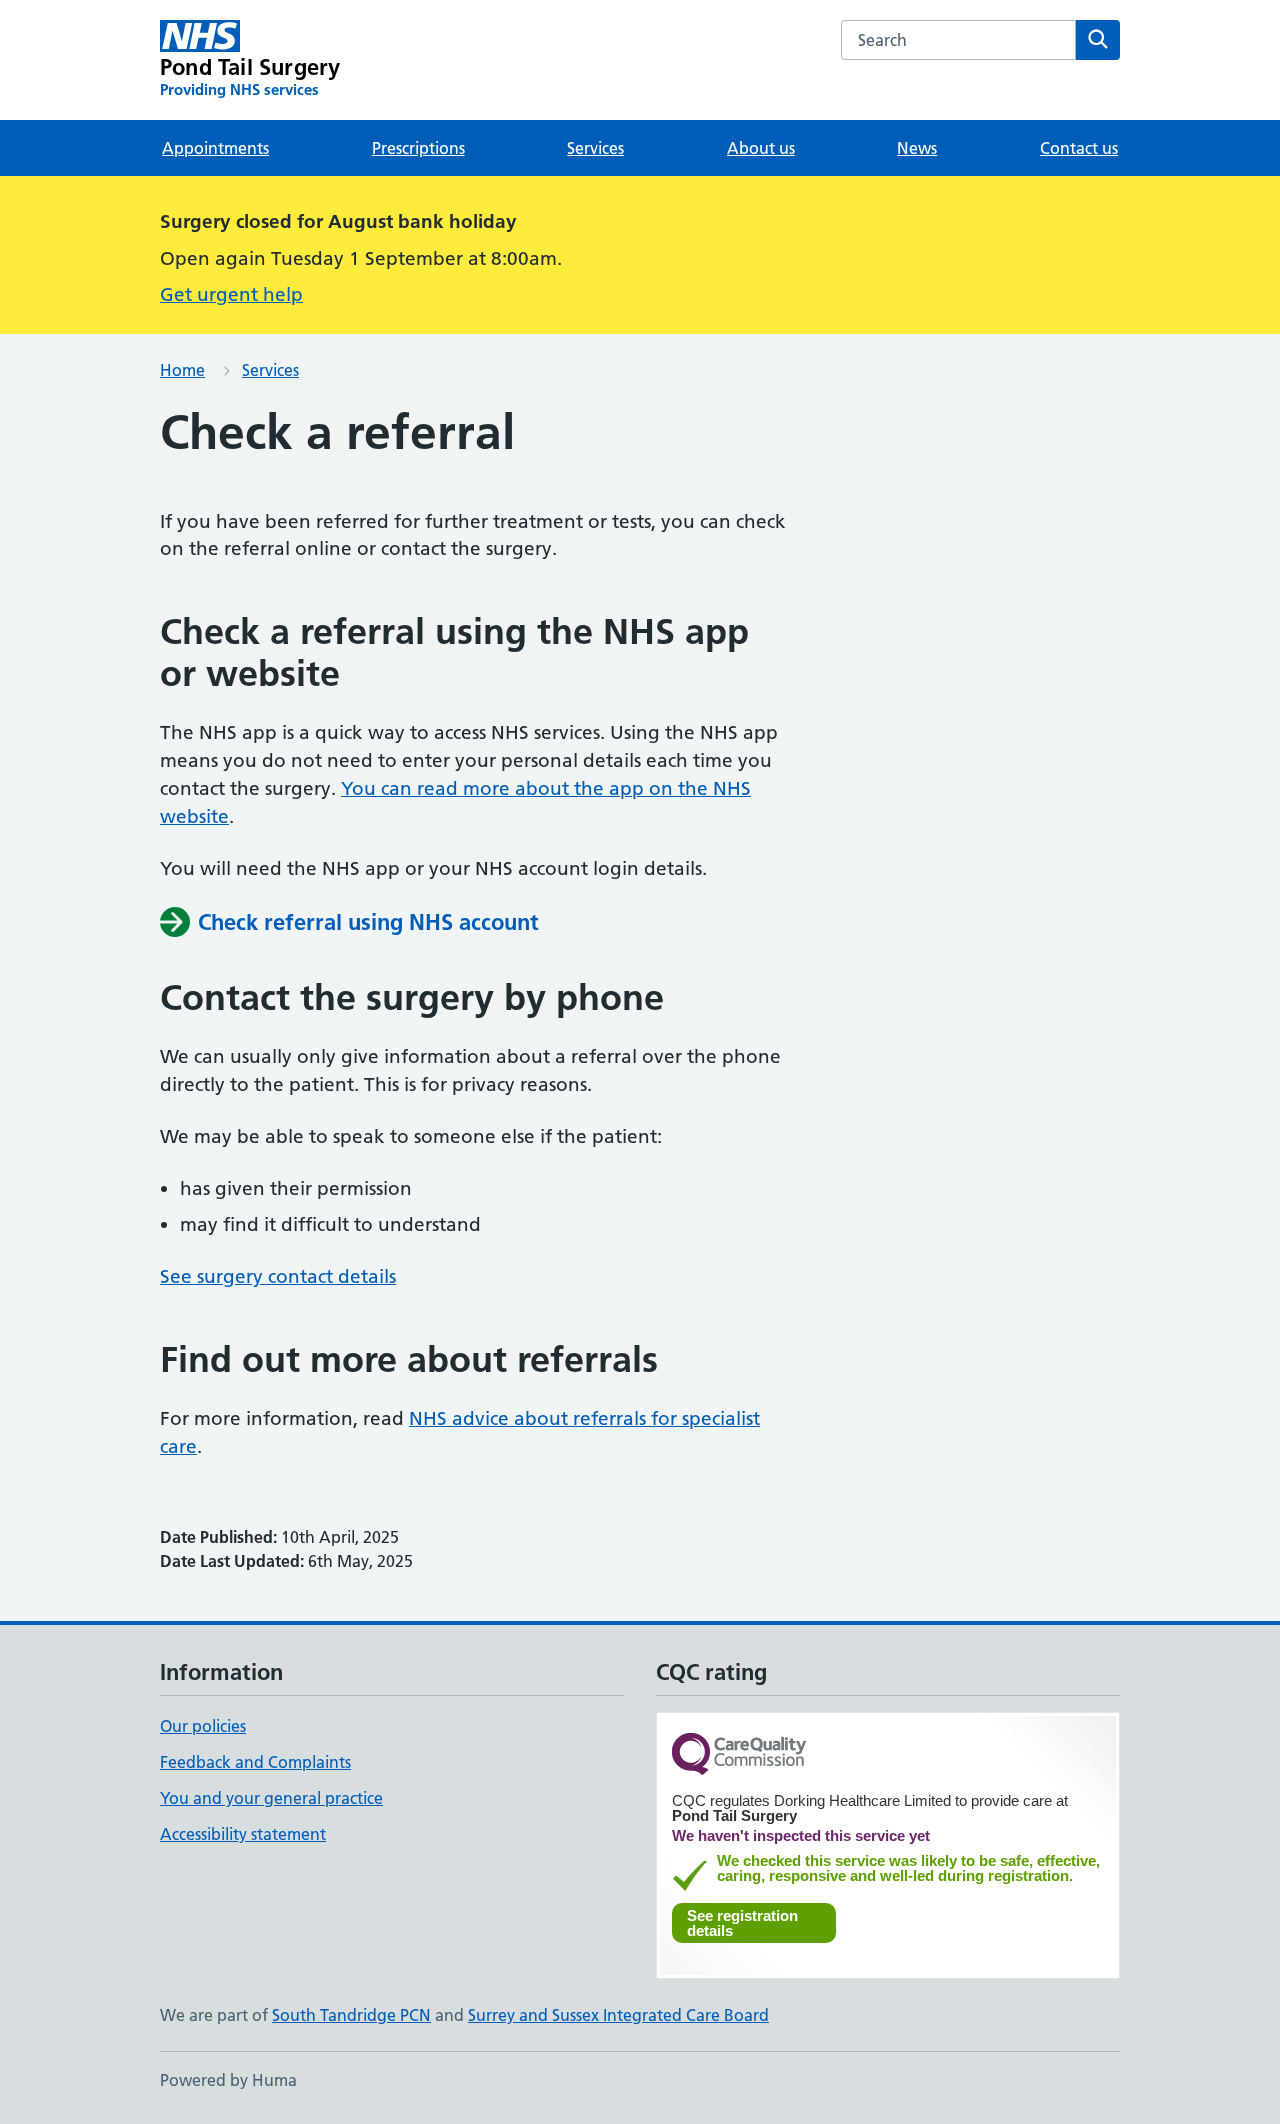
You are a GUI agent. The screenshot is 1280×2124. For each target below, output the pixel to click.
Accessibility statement (243, 1834)
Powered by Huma (228, 2080)
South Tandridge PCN (351, 2015)
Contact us (1079, 148)
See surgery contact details (278, 1276)
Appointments (215, 148)
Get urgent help (231, 294)
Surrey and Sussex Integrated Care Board (618, 2015)
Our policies (203, 1726)
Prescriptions (418, 148)
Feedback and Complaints (255, 1762)
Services (595, 148)
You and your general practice (271, 1798)
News (917, 148)
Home (182, 370)
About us (761, 148)
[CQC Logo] (739, 1755)
